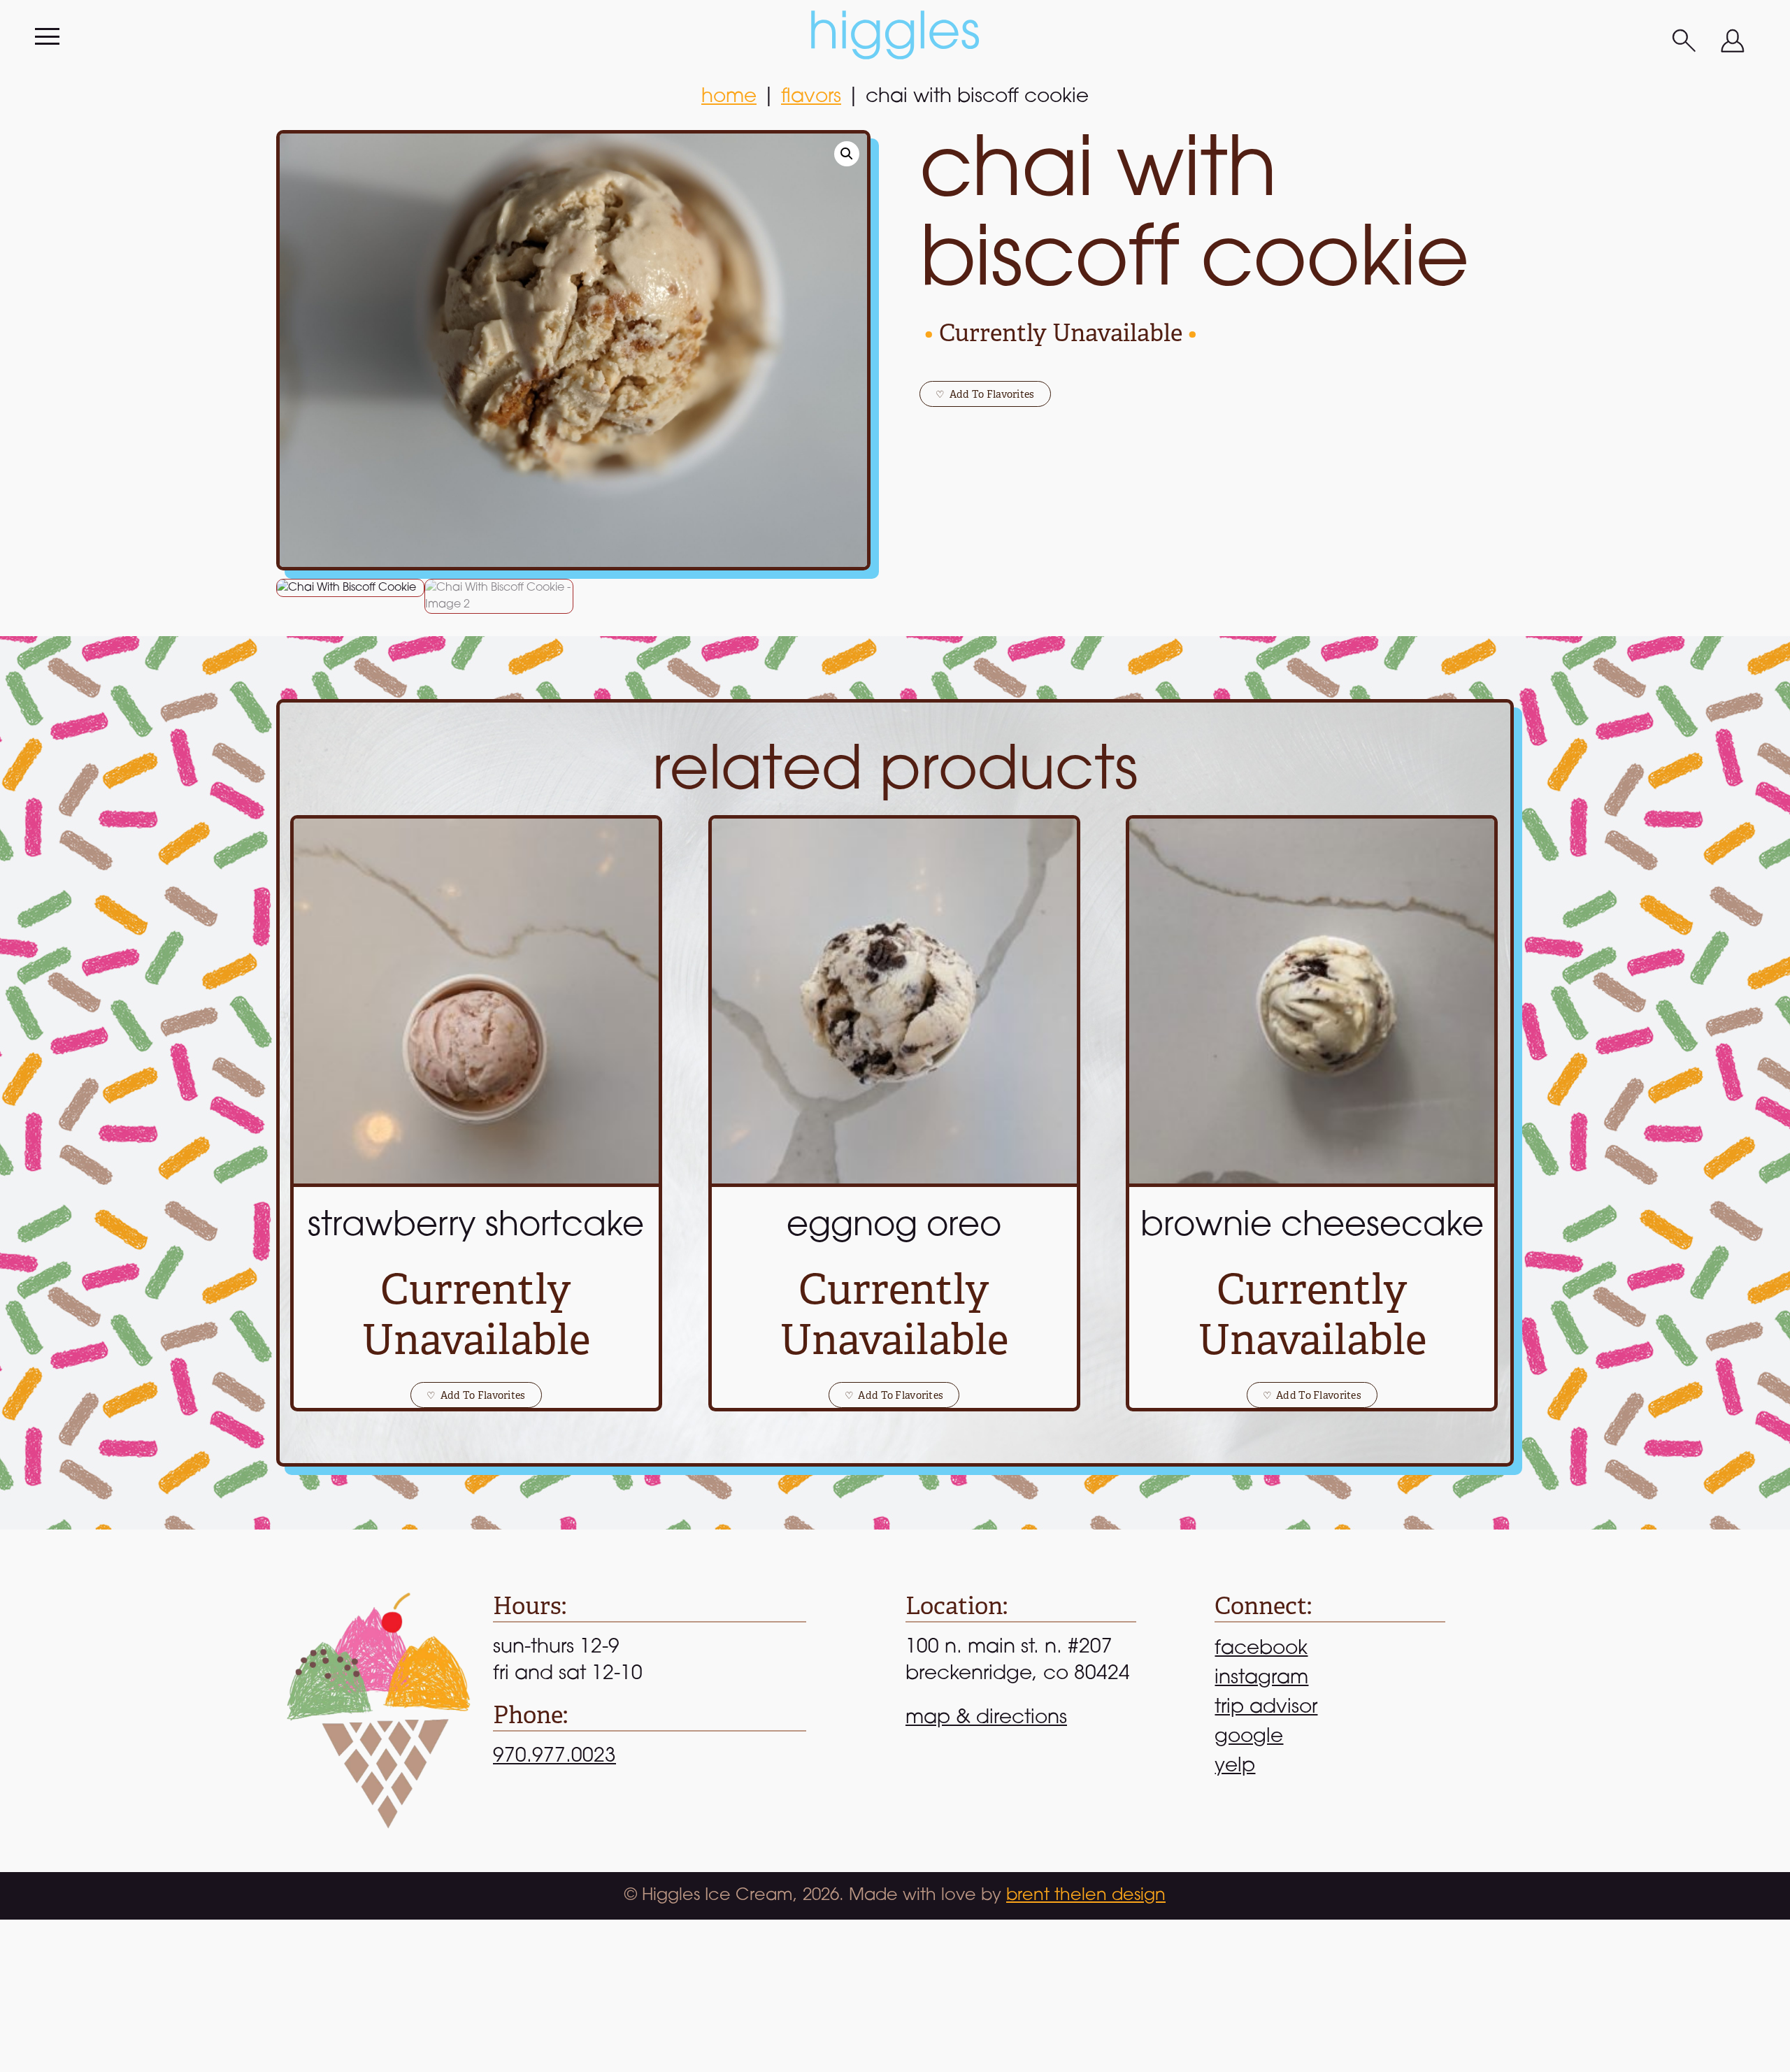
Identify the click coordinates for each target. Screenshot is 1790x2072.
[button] (847, 154)
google (1249, 1737)
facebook (1261, 1649)
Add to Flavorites (985, 394)
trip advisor (1266, 1708)
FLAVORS (811, 97)
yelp (1235, 1767)
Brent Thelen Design (1086, 1896)
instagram (1261, 1678)
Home (729, 97)
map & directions (986, 1718)
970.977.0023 (554, 1757)
